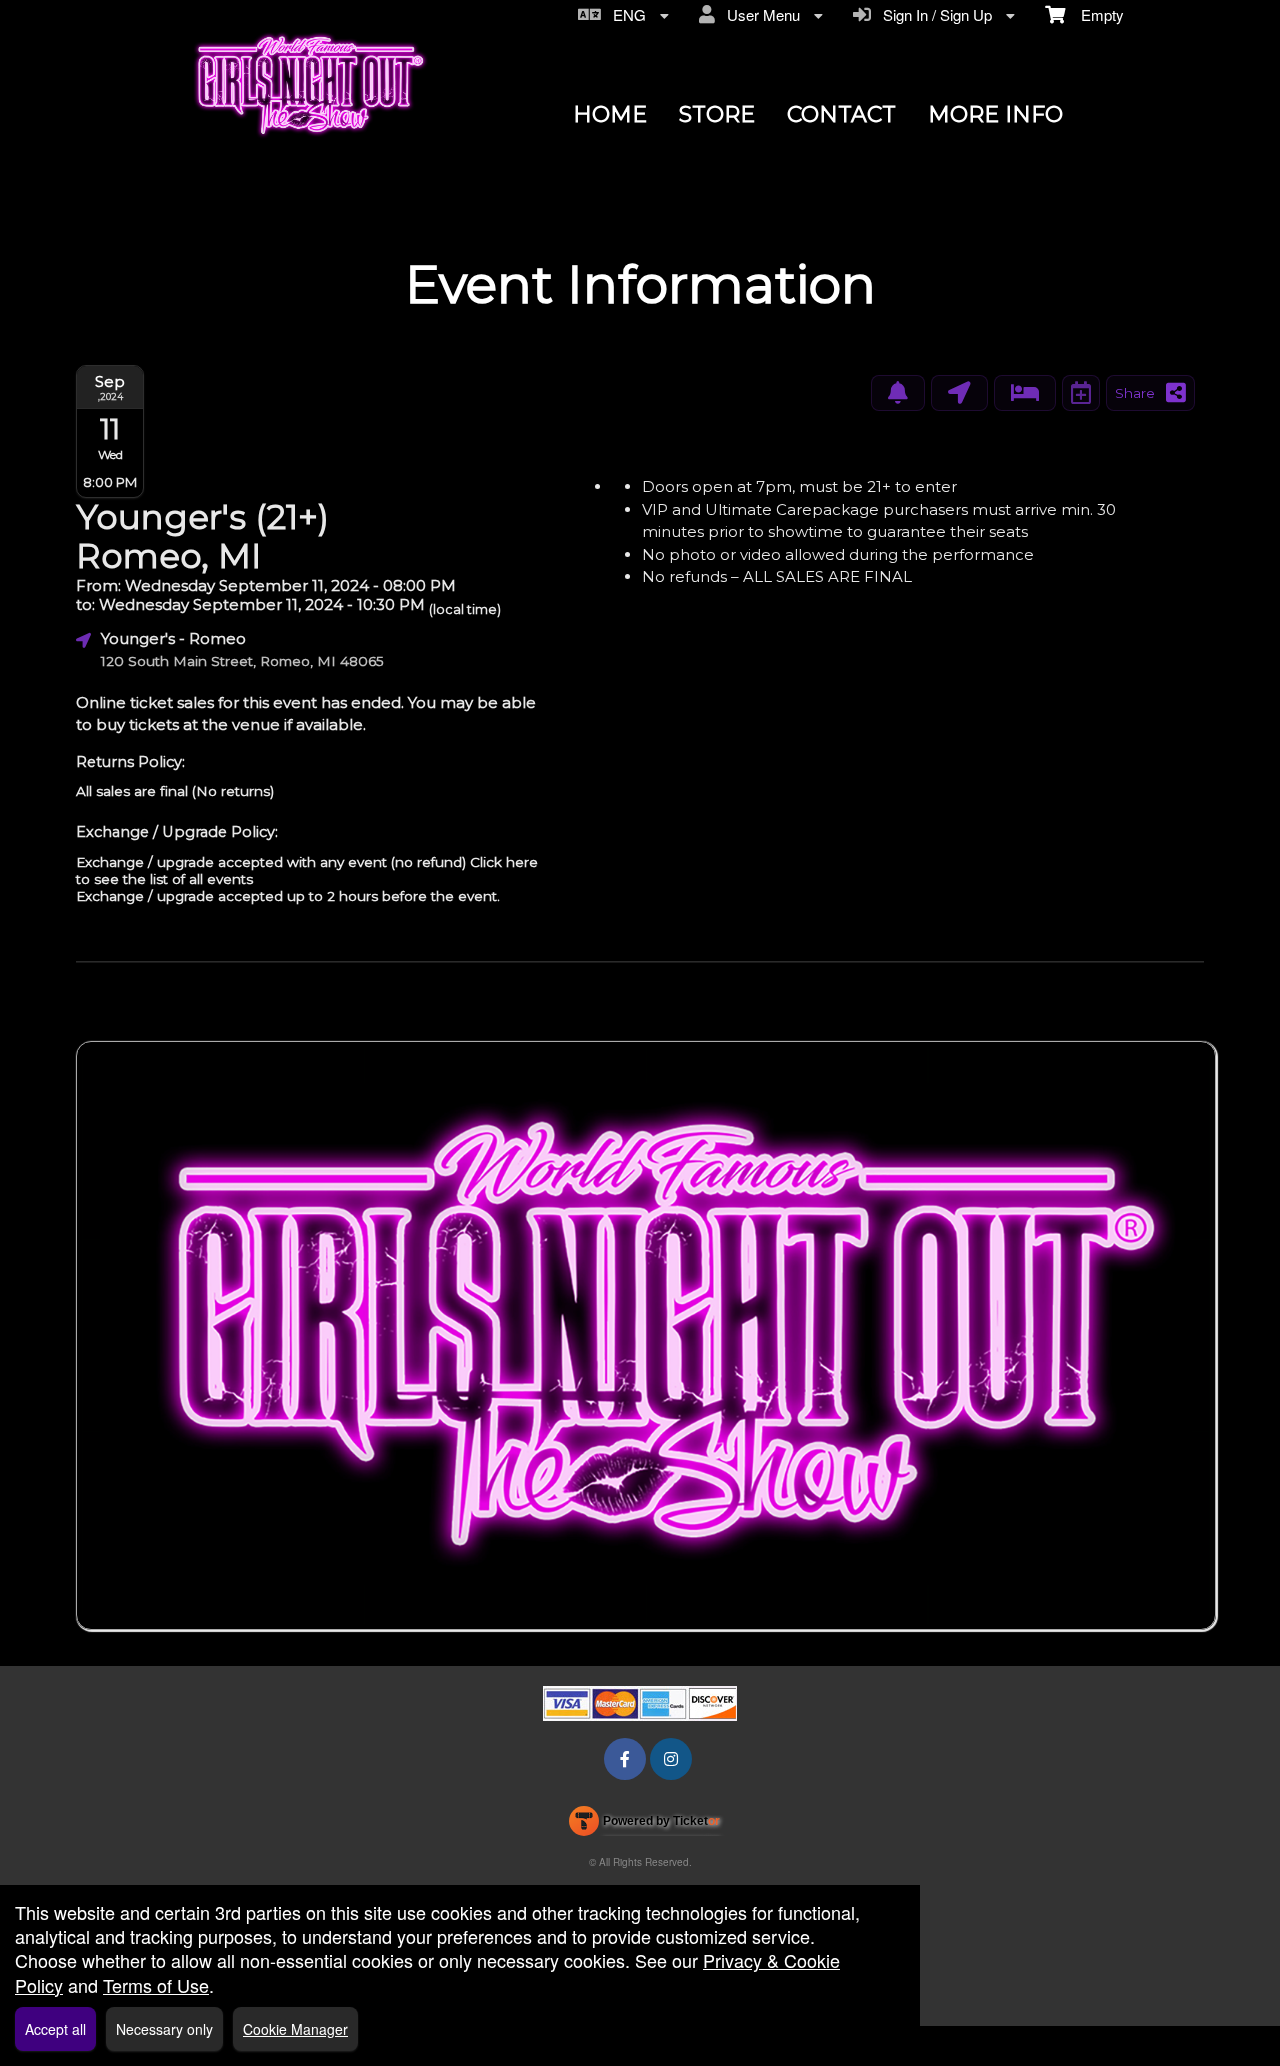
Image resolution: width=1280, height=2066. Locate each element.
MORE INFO (995, 114)
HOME (610, 114)
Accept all (55, 2029)
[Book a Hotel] (1025, 393)
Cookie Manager (295, 2029)
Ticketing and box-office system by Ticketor (644, 1825)
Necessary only (164, 2029)
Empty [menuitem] (1094, 14)
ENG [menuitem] (625, 14)
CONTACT (841, 114)
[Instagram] (671, 1758)
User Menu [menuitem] (759, 14)
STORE (717, 114)
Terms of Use (156, 1985)
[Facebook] (625, 1758)
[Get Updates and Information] (898, 393)
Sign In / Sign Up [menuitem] (933, 14)
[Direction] (959, 393)
